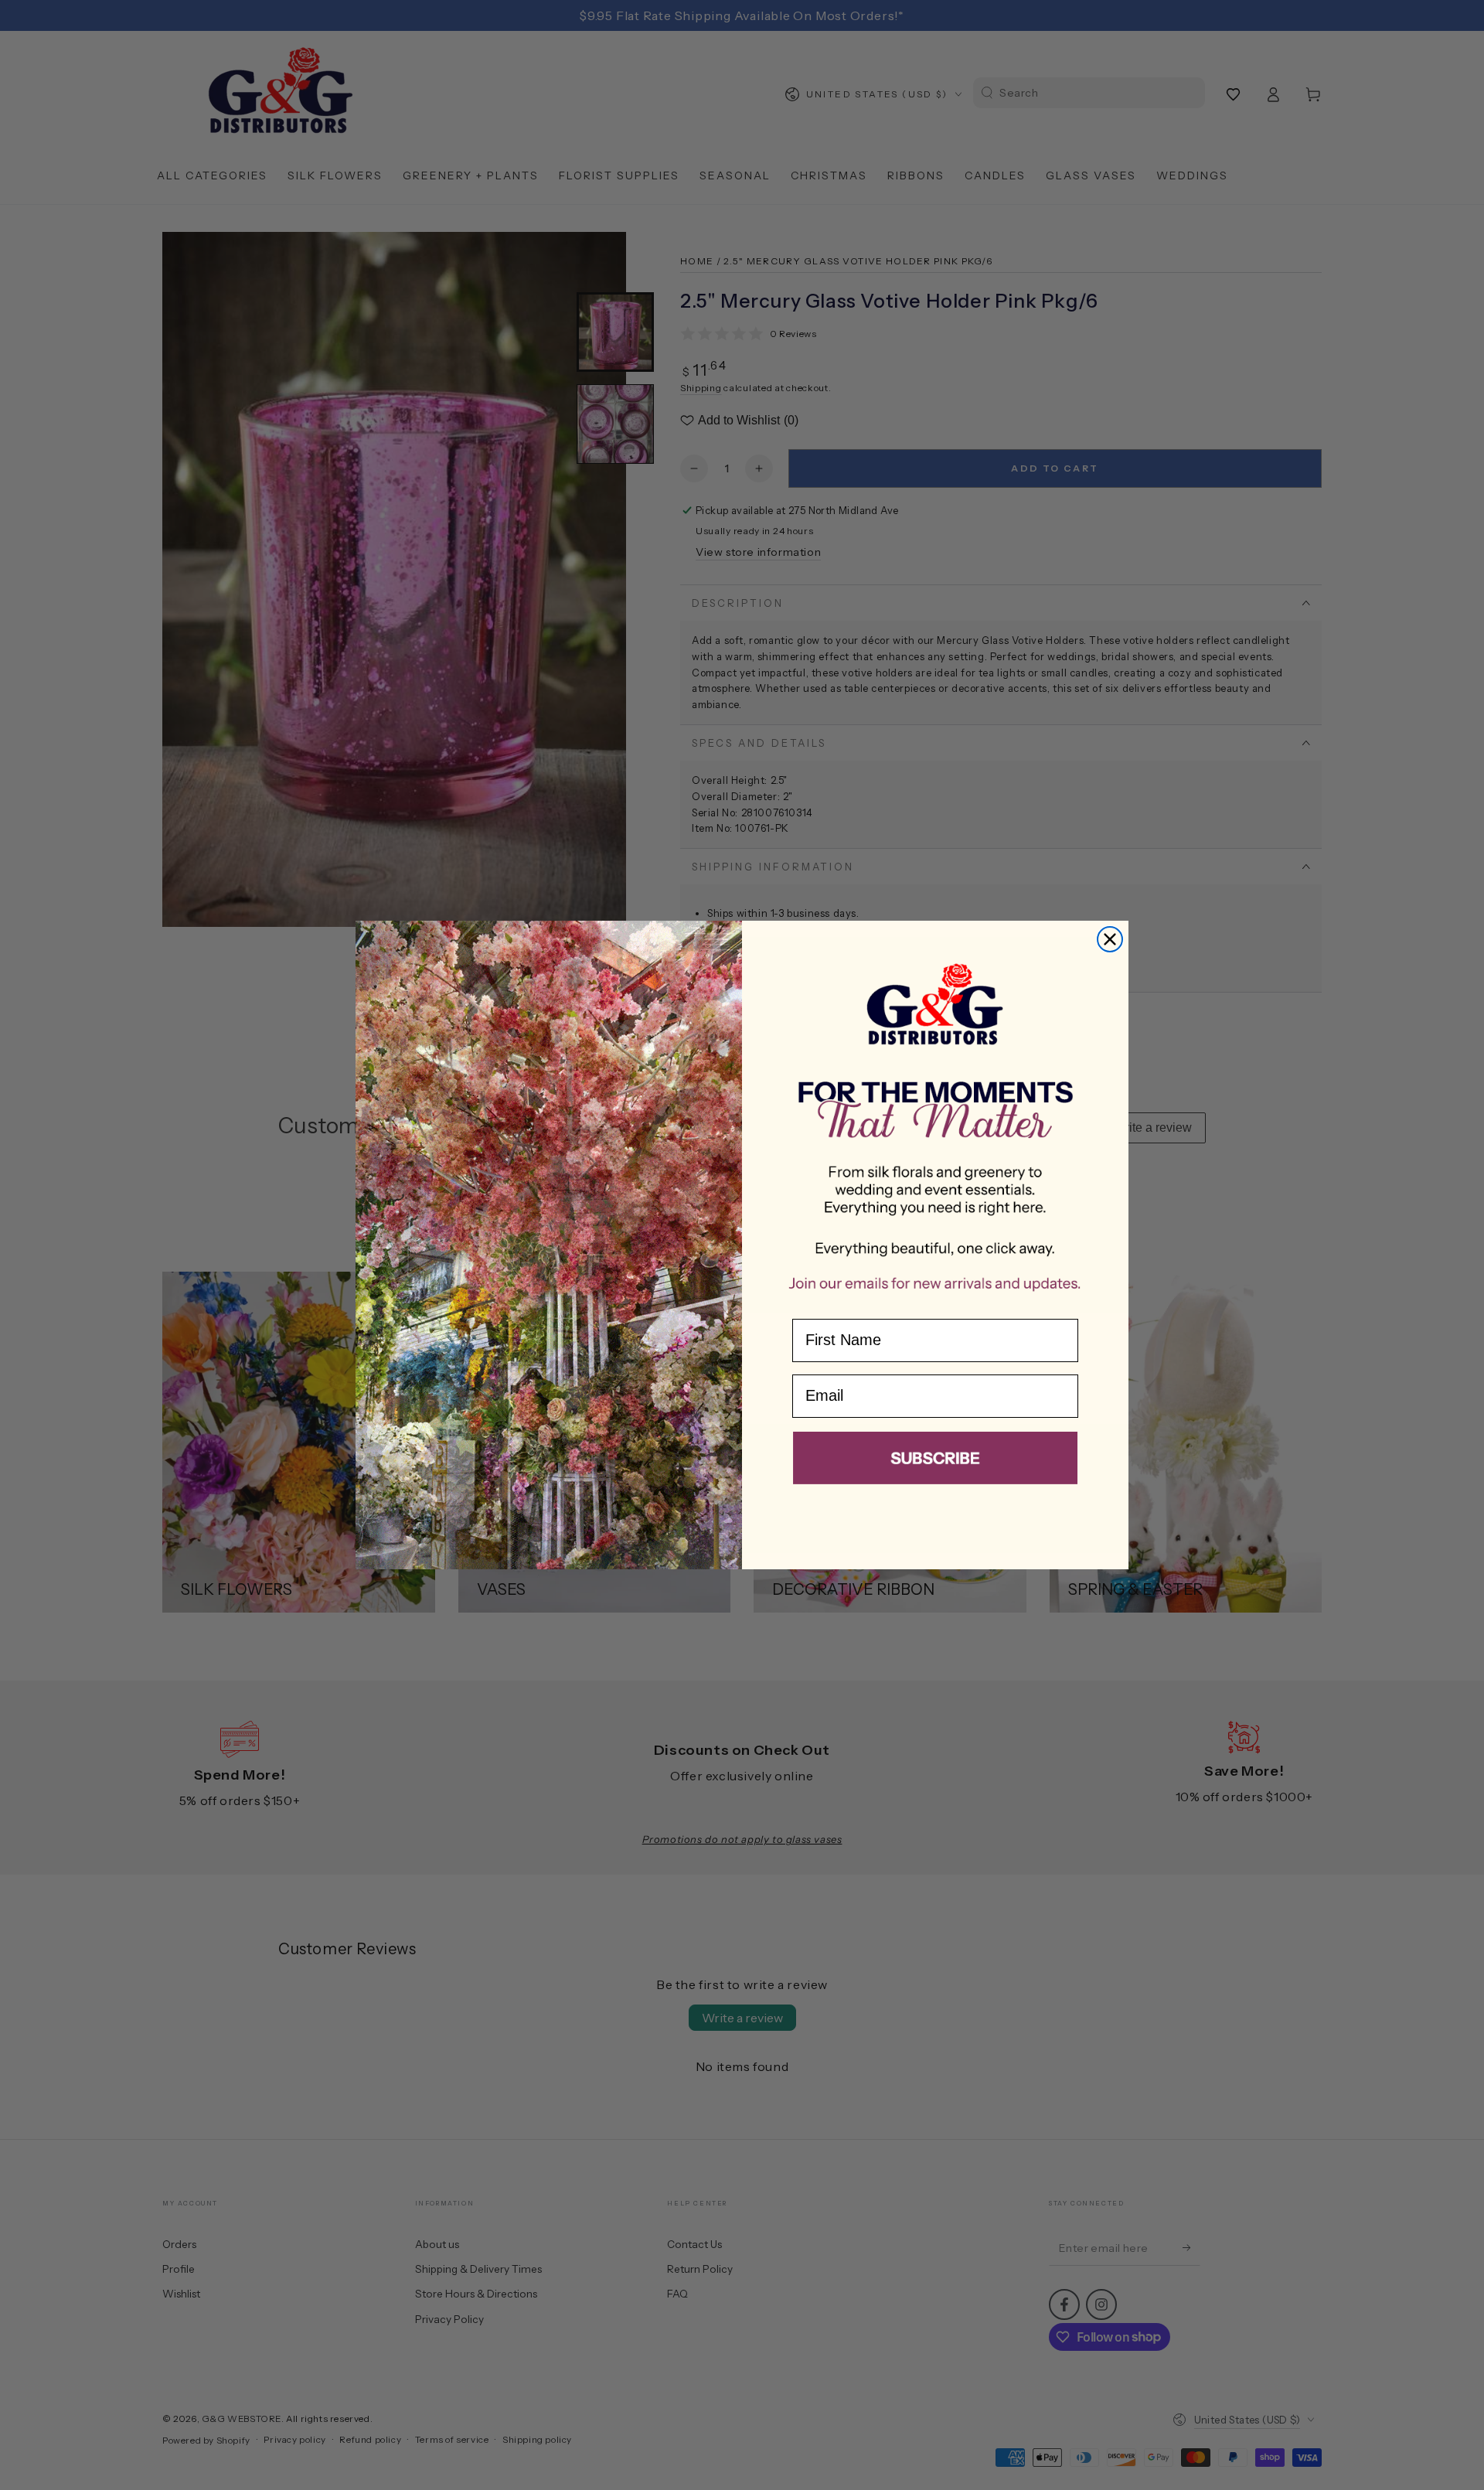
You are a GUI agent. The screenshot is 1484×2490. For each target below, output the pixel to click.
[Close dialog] (1110, 939)
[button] (935, 1461)
